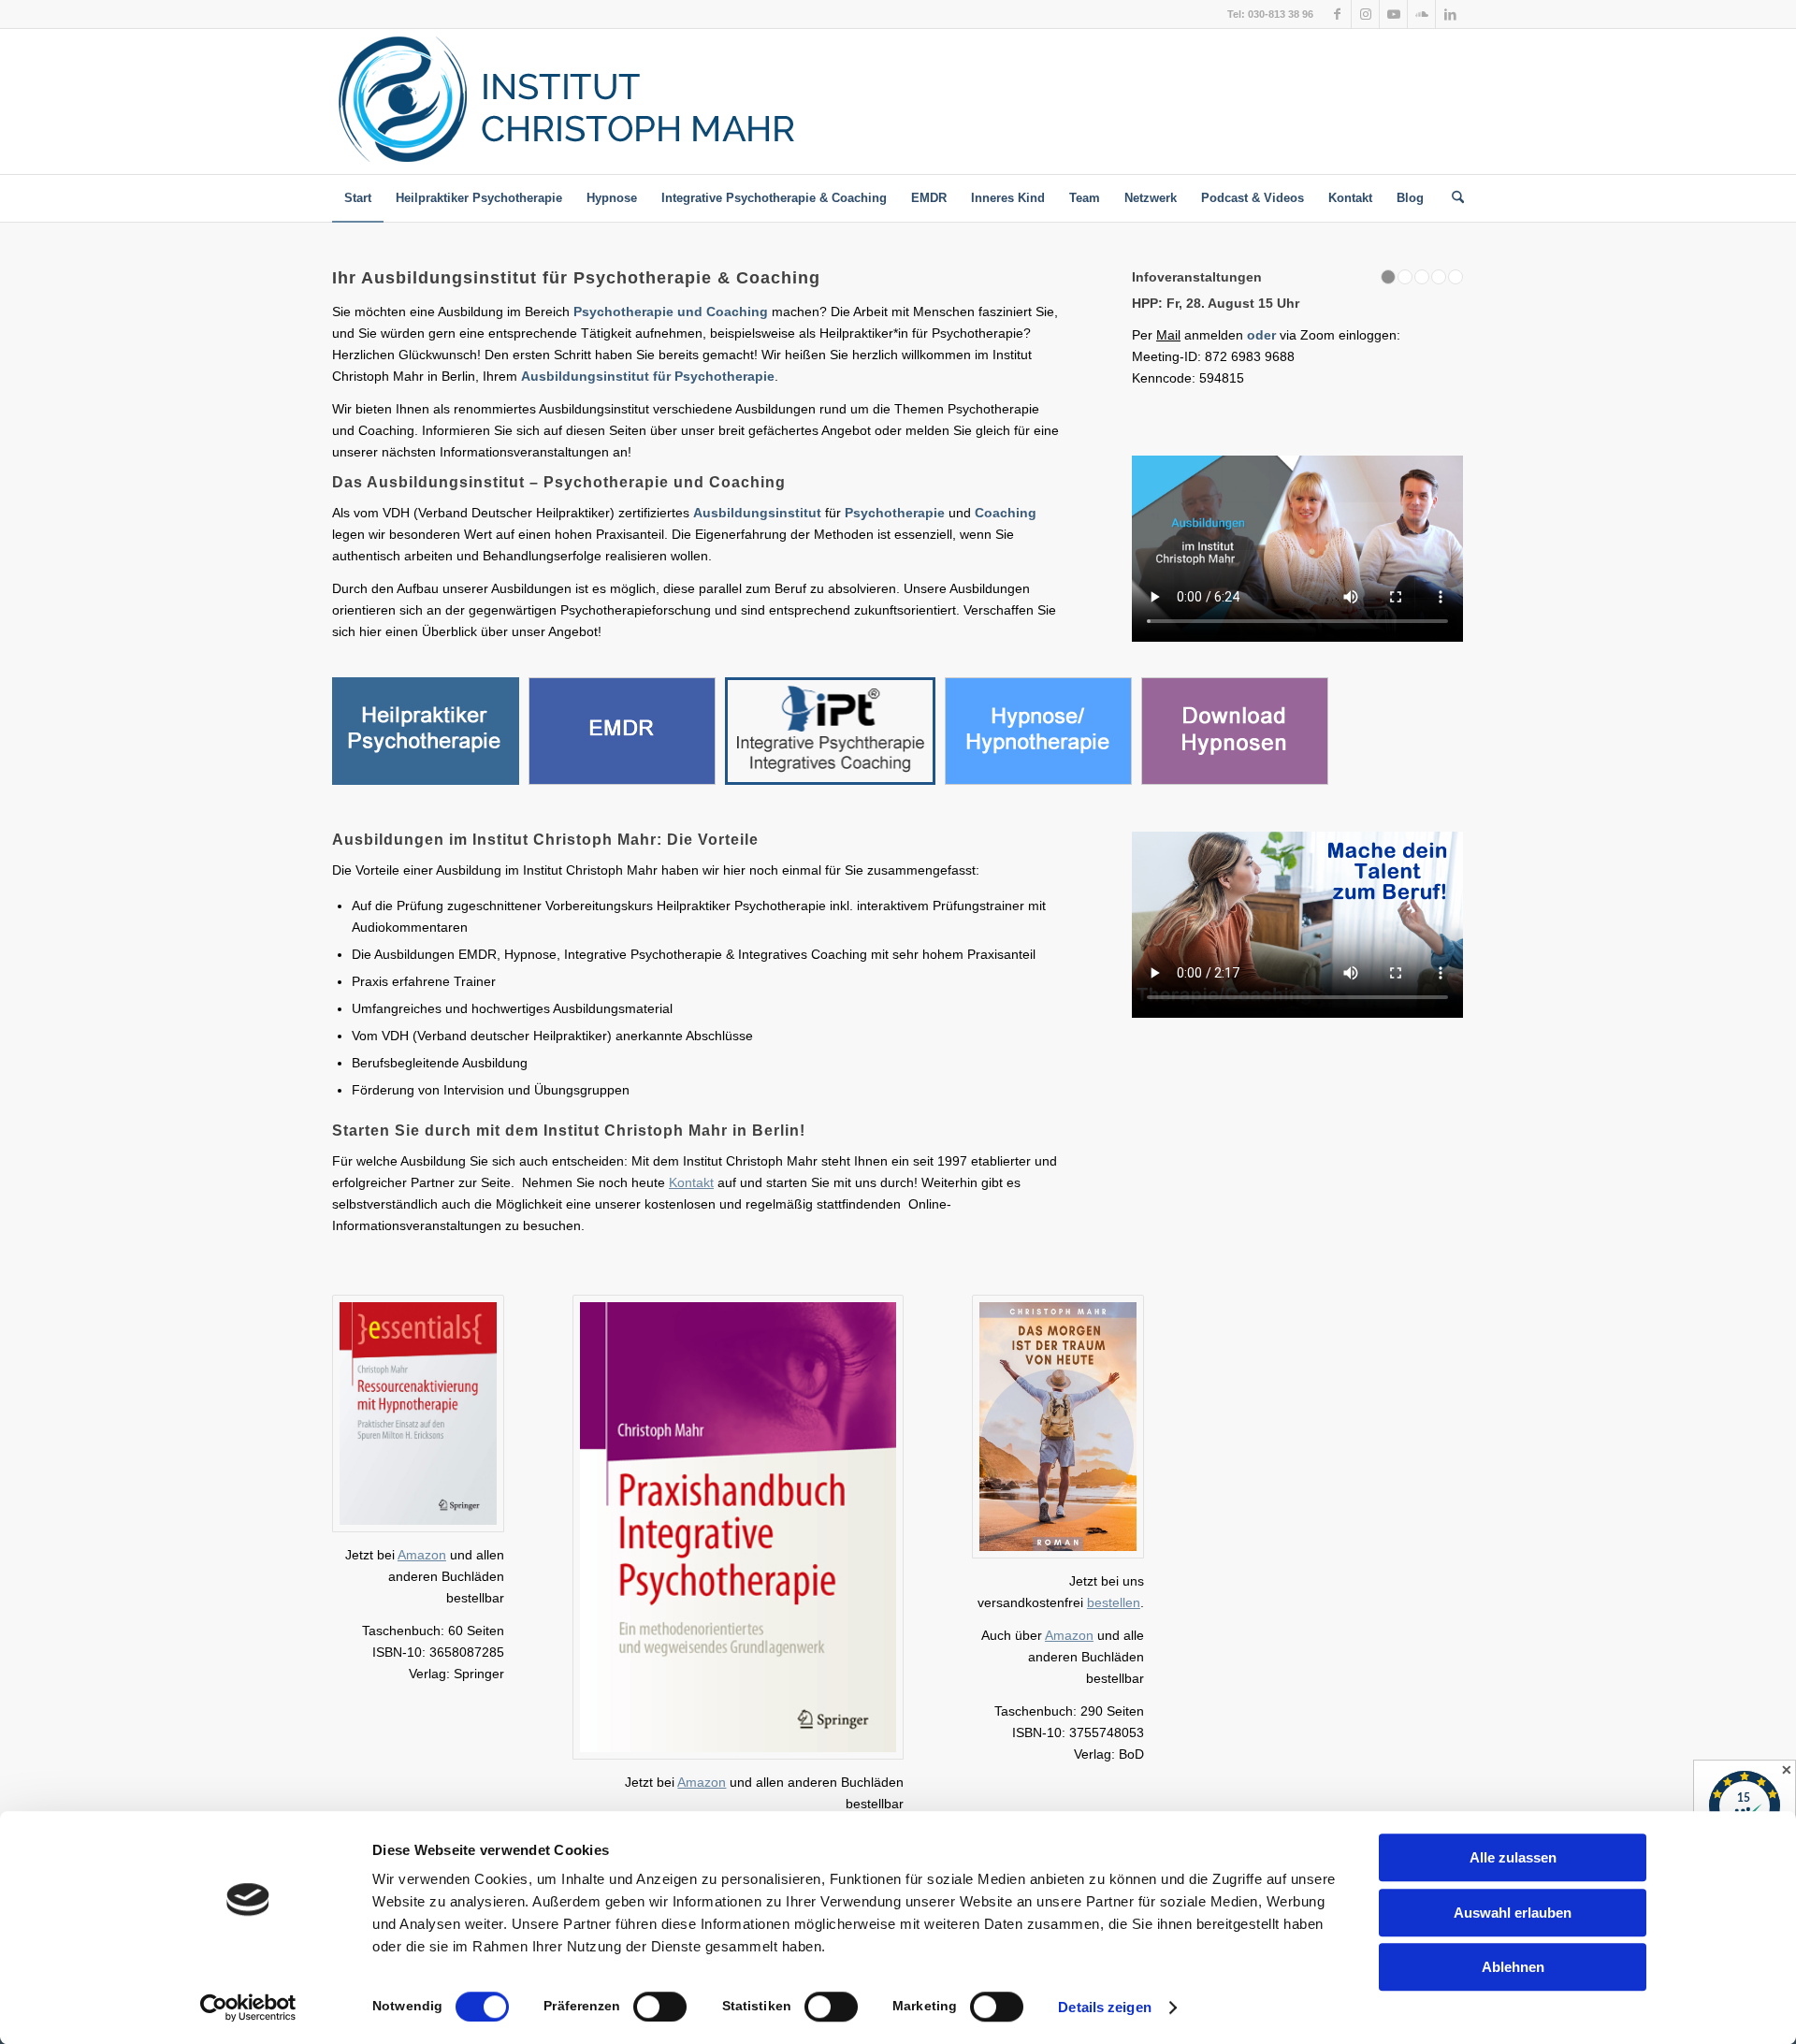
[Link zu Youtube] (1393, 14)
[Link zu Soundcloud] (1421, 14)
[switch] (660, 2007)
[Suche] (1452, 198)
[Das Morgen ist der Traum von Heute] (1058, 1427)
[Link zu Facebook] (1337, 14)
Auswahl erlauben (1513, 1913)
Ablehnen (1513, 1967)
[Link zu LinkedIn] (1450, 14)
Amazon (422, 1555)
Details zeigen (1104, 2007)
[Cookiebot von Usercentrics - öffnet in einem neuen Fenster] (248, 2008)
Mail (1199, 335)
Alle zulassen (1513, 1857)
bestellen (1114, 1602)
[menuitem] (358, 198)
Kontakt (691, 1182)
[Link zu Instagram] (1365, 14)
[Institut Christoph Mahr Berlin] (638, 101)
